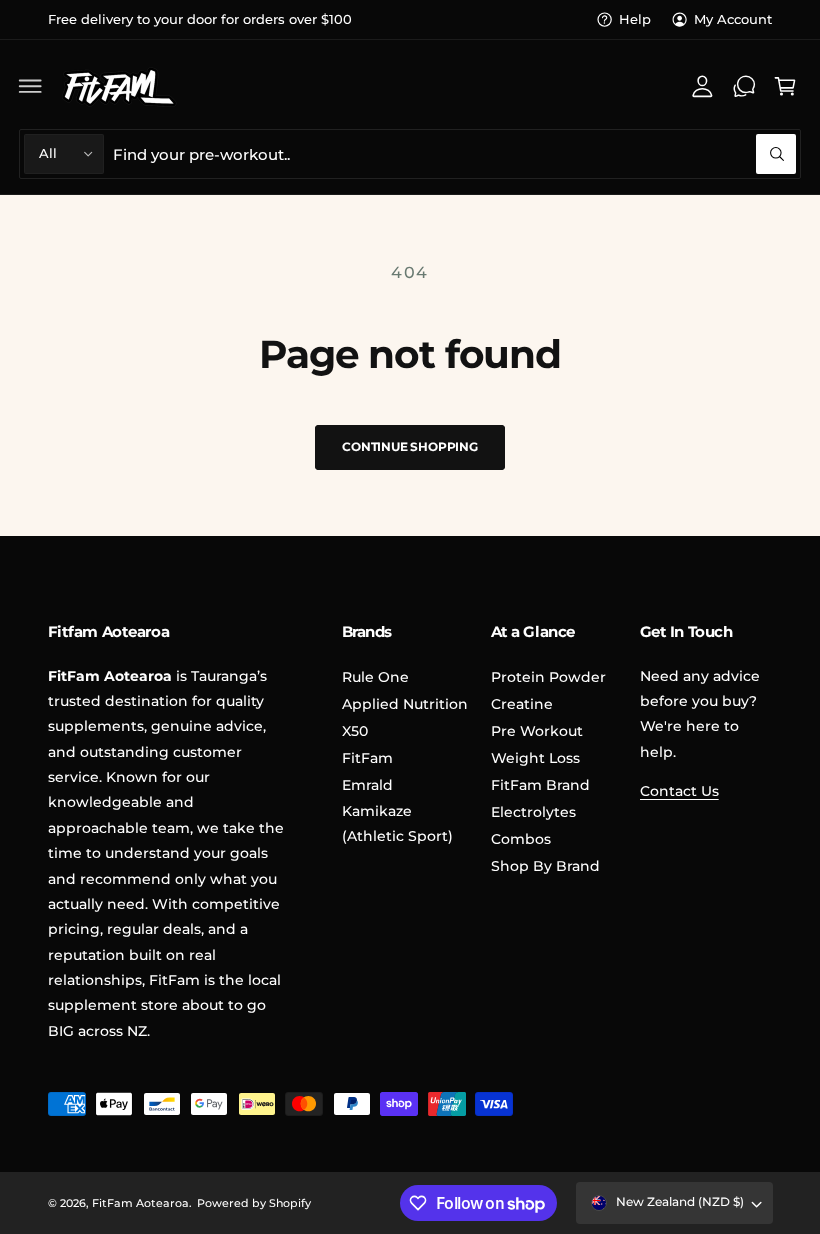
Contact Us (679, 791)
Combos (521, 839)
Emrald (367, 785)
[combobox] (454, 153)
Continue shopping (410, 446)
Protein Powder (548, 677)
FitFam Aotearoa (140, 1203)
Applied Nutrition (405, 704)
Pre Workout (537, 731)
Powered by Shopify (254, 1203)
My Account (733, 19)
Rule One (375, 677)
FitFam (367, 758)
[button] (31, 86)
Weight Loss (535, 758)
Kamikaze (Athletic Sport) (397, 823)
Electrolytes (533, 812)
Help (635, 19)
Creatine (522, 704)
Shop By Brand (545, 866)
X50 (355, 731)
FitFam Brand (540, 785)
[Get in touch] (744, 86)
